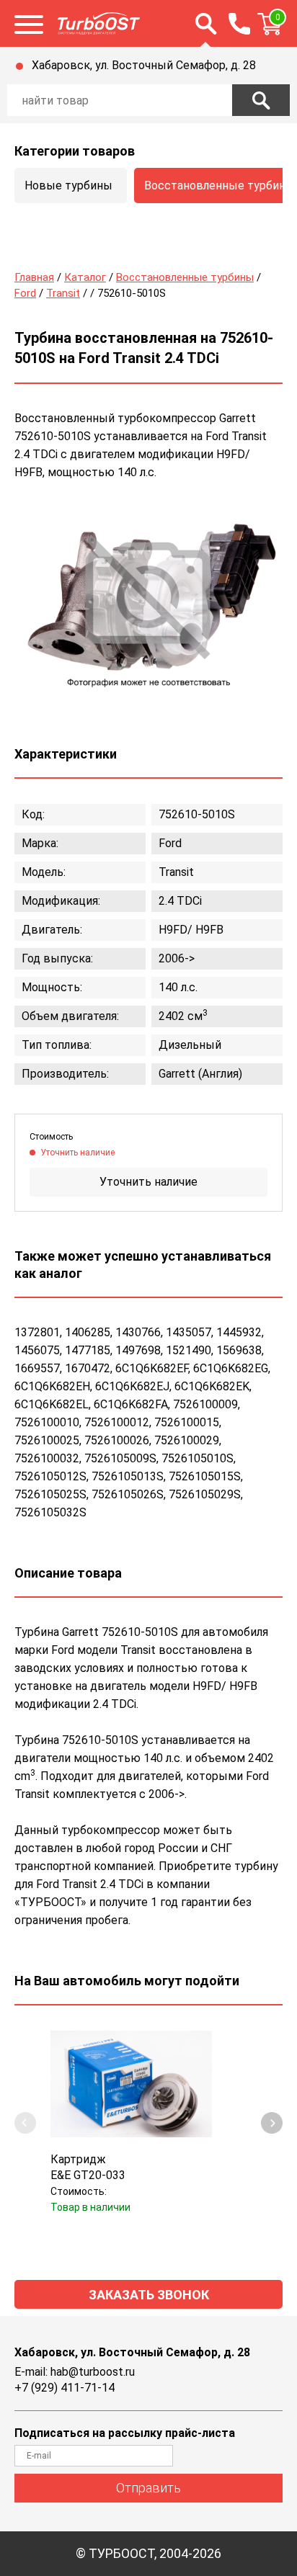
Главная (34, 277)
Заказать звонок (149, 2295)
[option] (148, 599)
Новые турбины (68, 185)
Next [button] (272, 2123)
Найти (261, 100)
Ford (25, 293)
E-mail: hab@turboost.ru (75, 2372)
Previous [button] (25, 2123)
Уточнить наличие (148, 1182)
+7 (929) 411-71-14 (65, 2388)
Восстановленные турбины (185, 277)
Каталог (85, 277)
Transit (63, 293)
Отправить (148, 2488)
